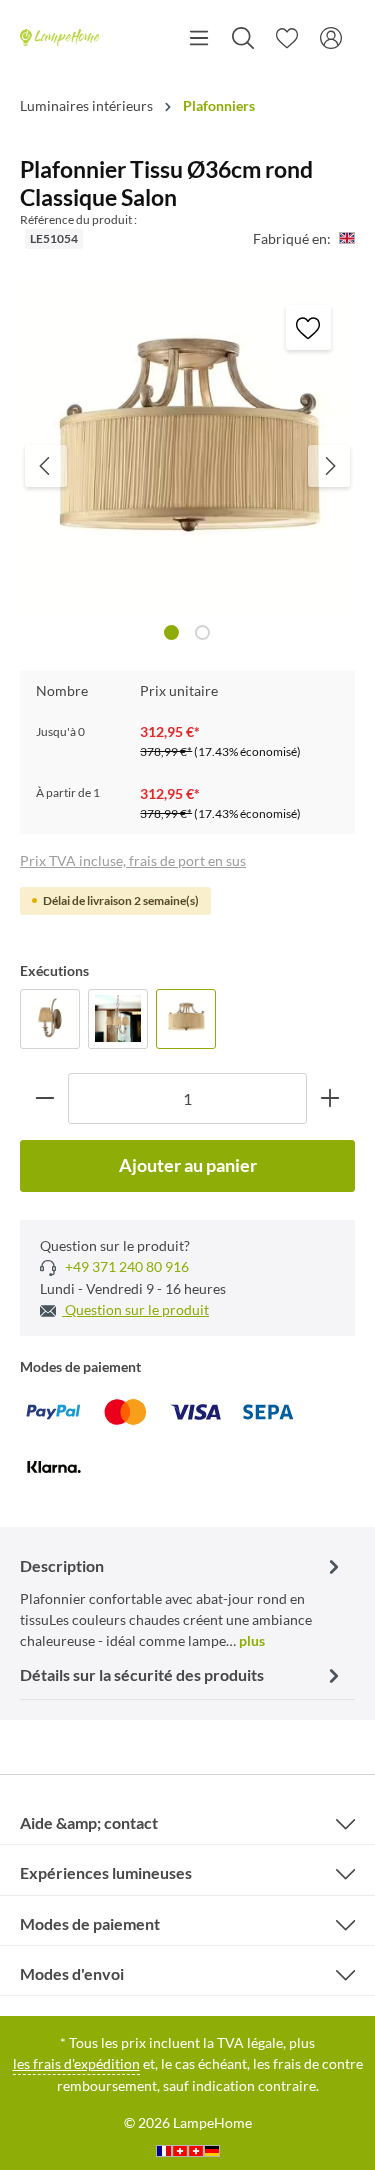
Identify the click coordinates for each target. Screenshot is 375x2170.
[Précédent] (46, 466)
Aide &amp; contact (89, 1822)
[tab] (182, 1601)
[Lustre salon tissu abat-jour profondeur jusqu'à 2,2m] (118, 1019)
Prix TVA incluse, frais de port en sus (133, 860)
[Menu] (199, 38)
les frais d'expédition (76, 2063)
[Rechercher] (243, 38)
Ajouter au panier (188, 1165)
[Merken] (308, 327)
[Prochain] (329, 466)
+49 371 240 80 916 (125, 1266)
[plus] (330, 1098)
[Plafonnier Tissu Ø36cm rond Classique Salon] (186, 1019)
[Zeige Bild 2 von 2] (202, 632)
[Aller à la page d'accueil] (60, 38)
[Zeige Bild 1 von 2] (171, 632)
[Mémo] (287, 38)
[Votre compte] (331, 38)
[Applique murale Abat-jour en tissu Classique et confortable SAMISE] (50, 1019)
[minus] (44, 1098)
